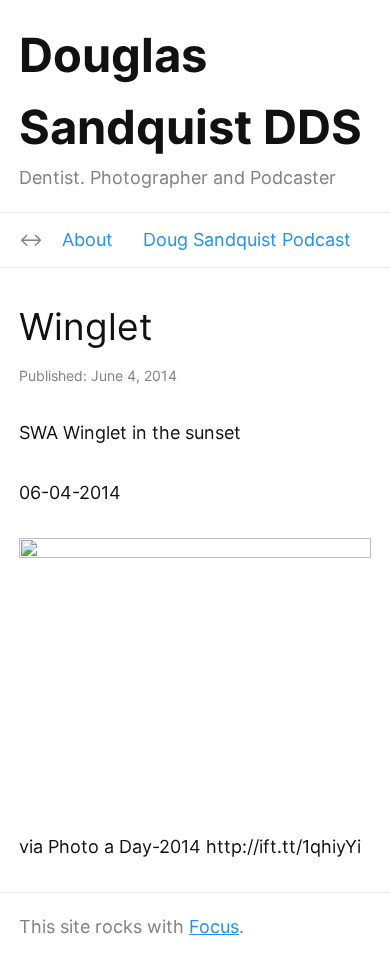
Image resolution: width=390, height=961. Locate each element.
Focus (214, 926)
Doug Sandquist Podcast (247, 239)
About (87, 239)
